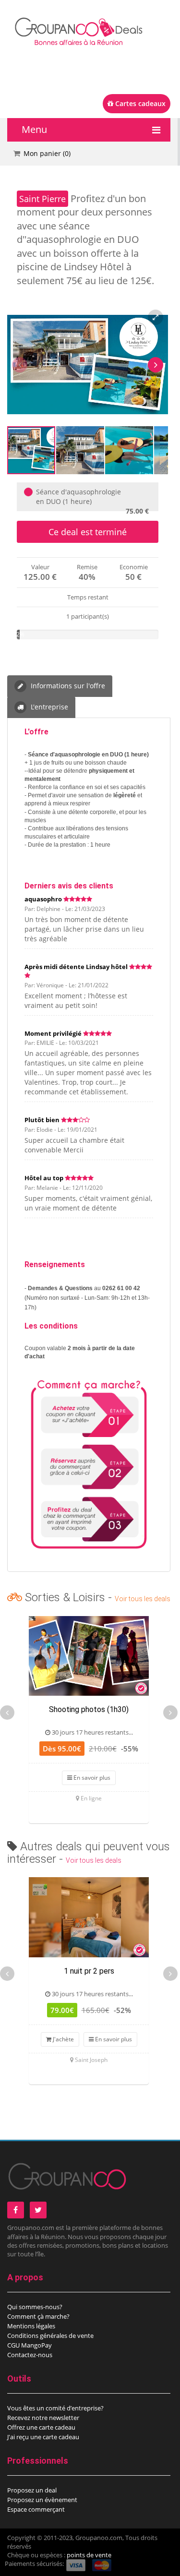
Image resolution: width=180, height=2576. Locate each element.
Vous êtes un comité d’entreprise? (55, 2408)
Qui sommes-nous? (35, 2307)
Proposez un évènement (42, 2500)
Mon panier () (47, 153)
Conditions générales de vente (50, 2336)
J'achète (63, 2039)
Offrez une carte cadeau (41, 2427)
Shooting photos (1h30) (89, 1709)
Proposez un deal (32, 2490)
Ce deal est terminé (88, 532)
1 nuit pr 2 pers (89, 1971)
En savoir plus (91, 1778)
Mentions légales (31, 2326)
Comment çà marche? (38, 2316)
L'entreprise (48, 707)
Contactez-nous (30, 2355)
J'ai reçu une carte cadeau (43, 2437)
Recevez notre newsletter (43, 2418)
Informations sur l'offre (67, 686)
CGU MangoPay (30, 2345)
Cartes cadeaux (139, 103)
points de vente (89, 2555)
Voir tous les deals (143, 1599)
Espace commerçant (36, 2509)
